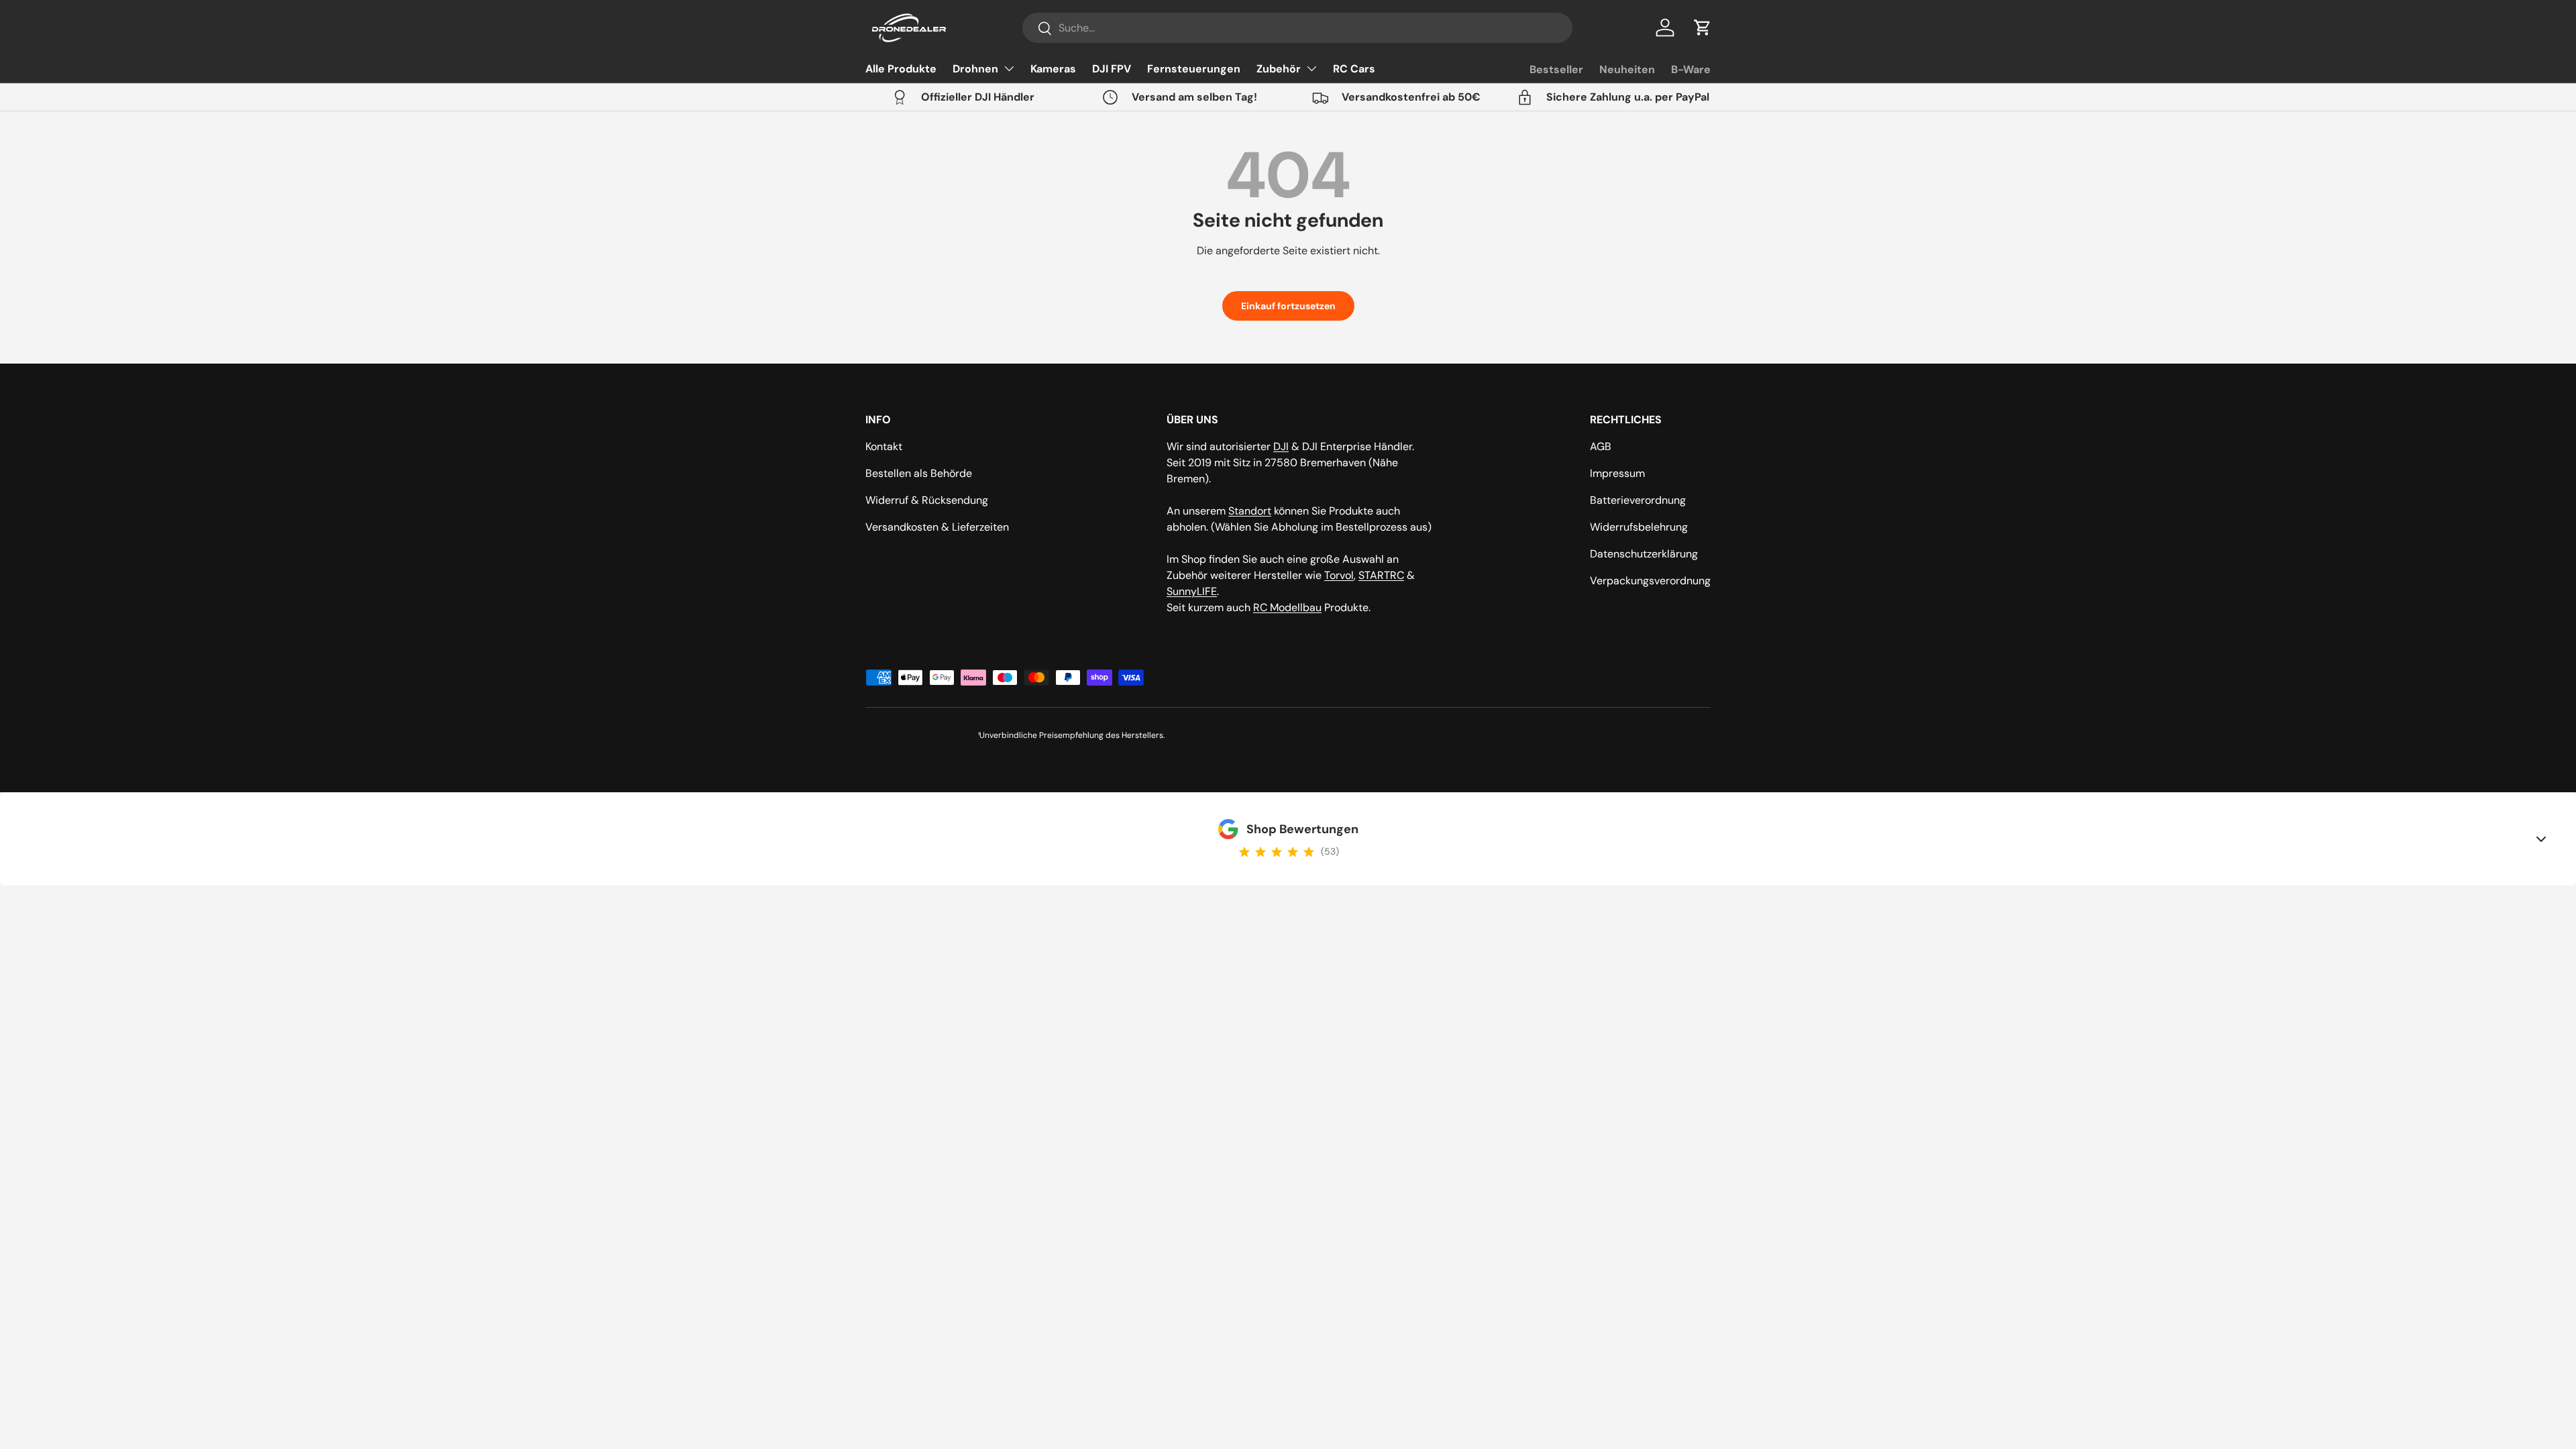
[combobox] (1297, 28)
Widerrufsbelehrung (1639, 527)
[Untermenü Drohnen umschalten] (1009, 68)
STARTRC (1381, 575)
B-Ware (1691, 69)
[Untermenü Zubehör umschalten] (1311, 68)
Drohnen (975, 69)
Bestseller (1556, 69)
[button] (1703, 28)
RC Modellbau (1287, 607)
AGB (1601, 446)
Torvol (1339, 575)
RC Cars (1354, 69)
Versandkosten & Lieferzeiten (937, 527)
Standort (1250, 511)
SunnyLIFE (1192, 591)
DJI (1281, 446)
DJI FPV (1112, 69)
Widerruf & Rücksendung (927, 500)
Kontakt (884, 446)
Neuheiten (1627, 69)
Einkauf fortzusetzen (1288, 306)
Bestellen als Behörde (919, 473)
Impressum (1617, 473)
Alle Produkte (901, 69)
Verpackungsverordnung (1650, 581)
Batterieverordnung (1638, 500)
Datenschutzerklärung (1644, 554)
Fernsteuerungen (1194, 69)
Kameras (1053, 69)
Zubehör (1279, 69)
